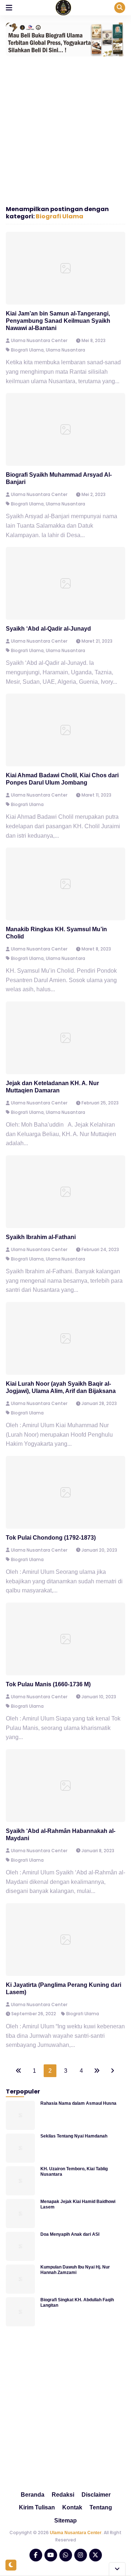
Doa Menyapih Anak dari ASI (70, 2234)
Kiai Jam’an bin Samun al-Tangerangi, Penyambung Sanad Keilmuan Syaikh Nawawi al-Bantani (58, 321)
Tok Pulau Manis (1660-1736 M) (48, 1684)
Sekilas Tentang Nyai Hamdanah (74, 2136)
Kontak (72, 2507)
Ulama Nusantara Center (76, 2533)
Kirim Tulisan (37, 2507)
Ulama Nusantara (65, 350)
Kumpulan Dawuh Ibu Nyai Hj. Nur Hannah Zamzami (75, 2270)
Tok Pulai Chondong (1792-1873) (51, 1538)
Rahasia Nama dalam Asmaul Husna (78, 2103)
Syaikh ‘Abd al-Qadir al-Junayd (48, 629)
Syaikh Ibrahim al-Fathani (41, 1237)
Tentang (101, 2507)
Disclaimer (96, 2495)
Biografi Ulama (59, 216)
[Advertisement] (65, 129)
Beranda (33, 2495)
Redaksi (63, 2495)
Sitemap (65, 2521)
